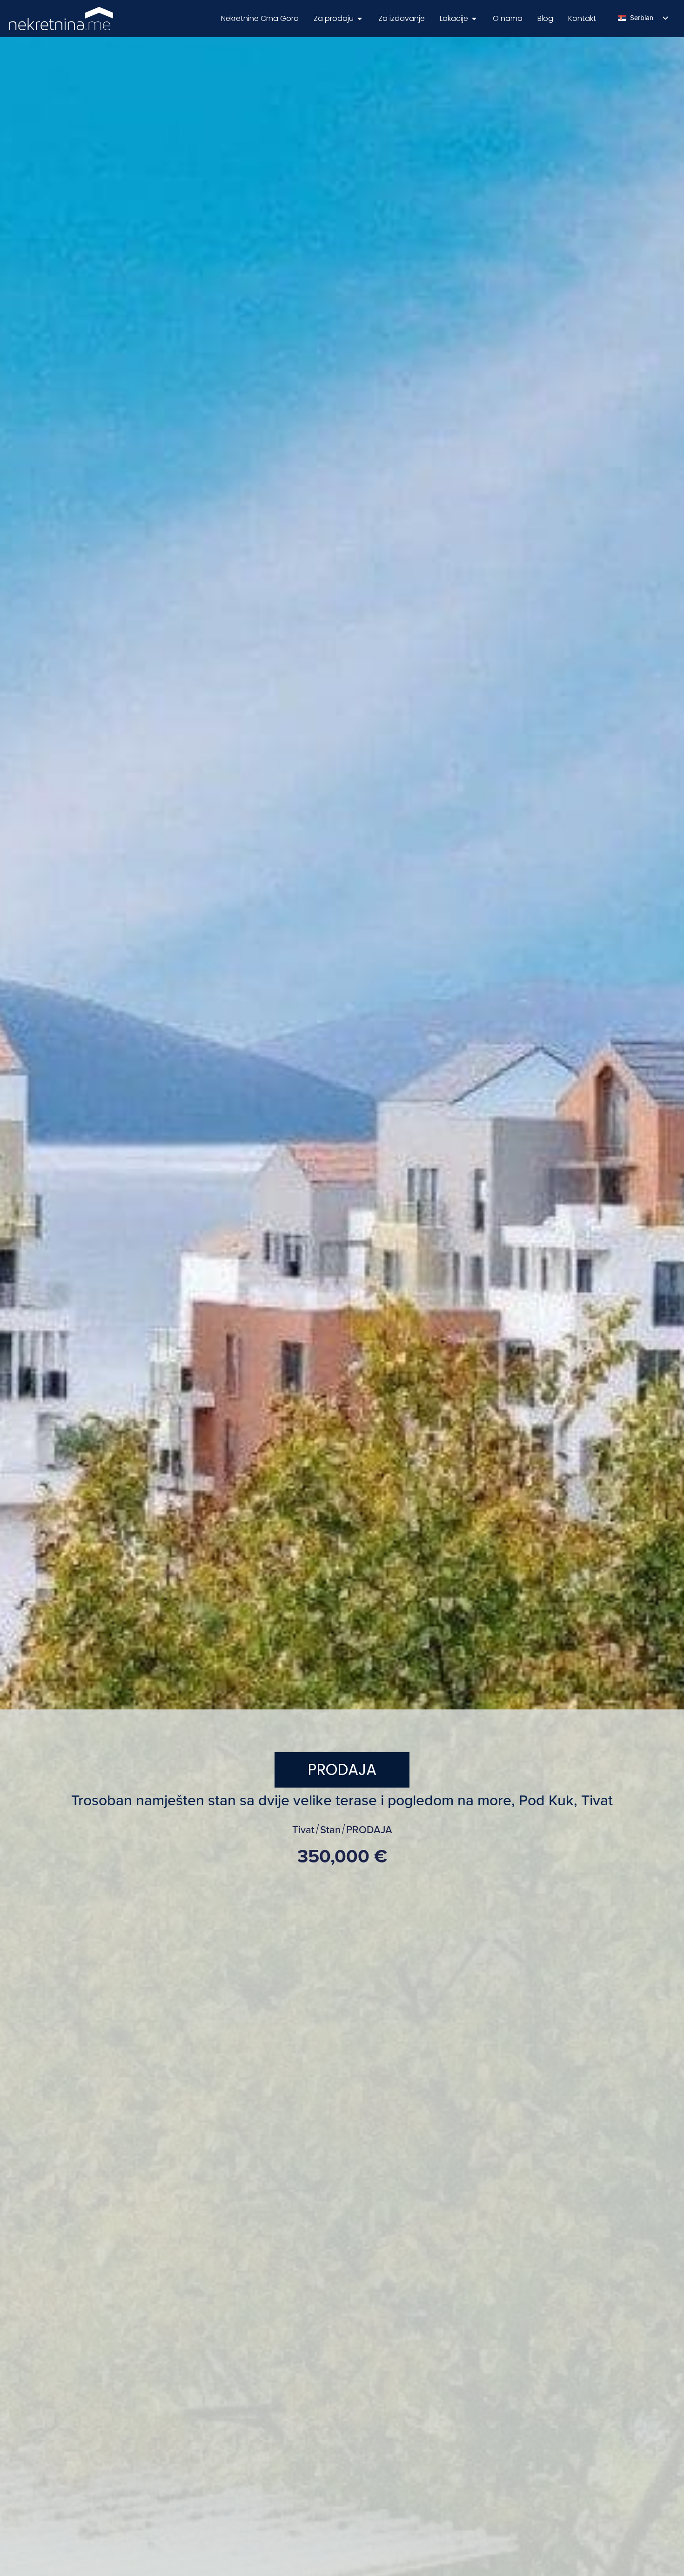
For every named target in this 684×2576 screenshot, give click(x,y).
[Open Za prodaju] (360, 19)
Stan (330, 1830)
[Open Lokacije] (474, 19)
